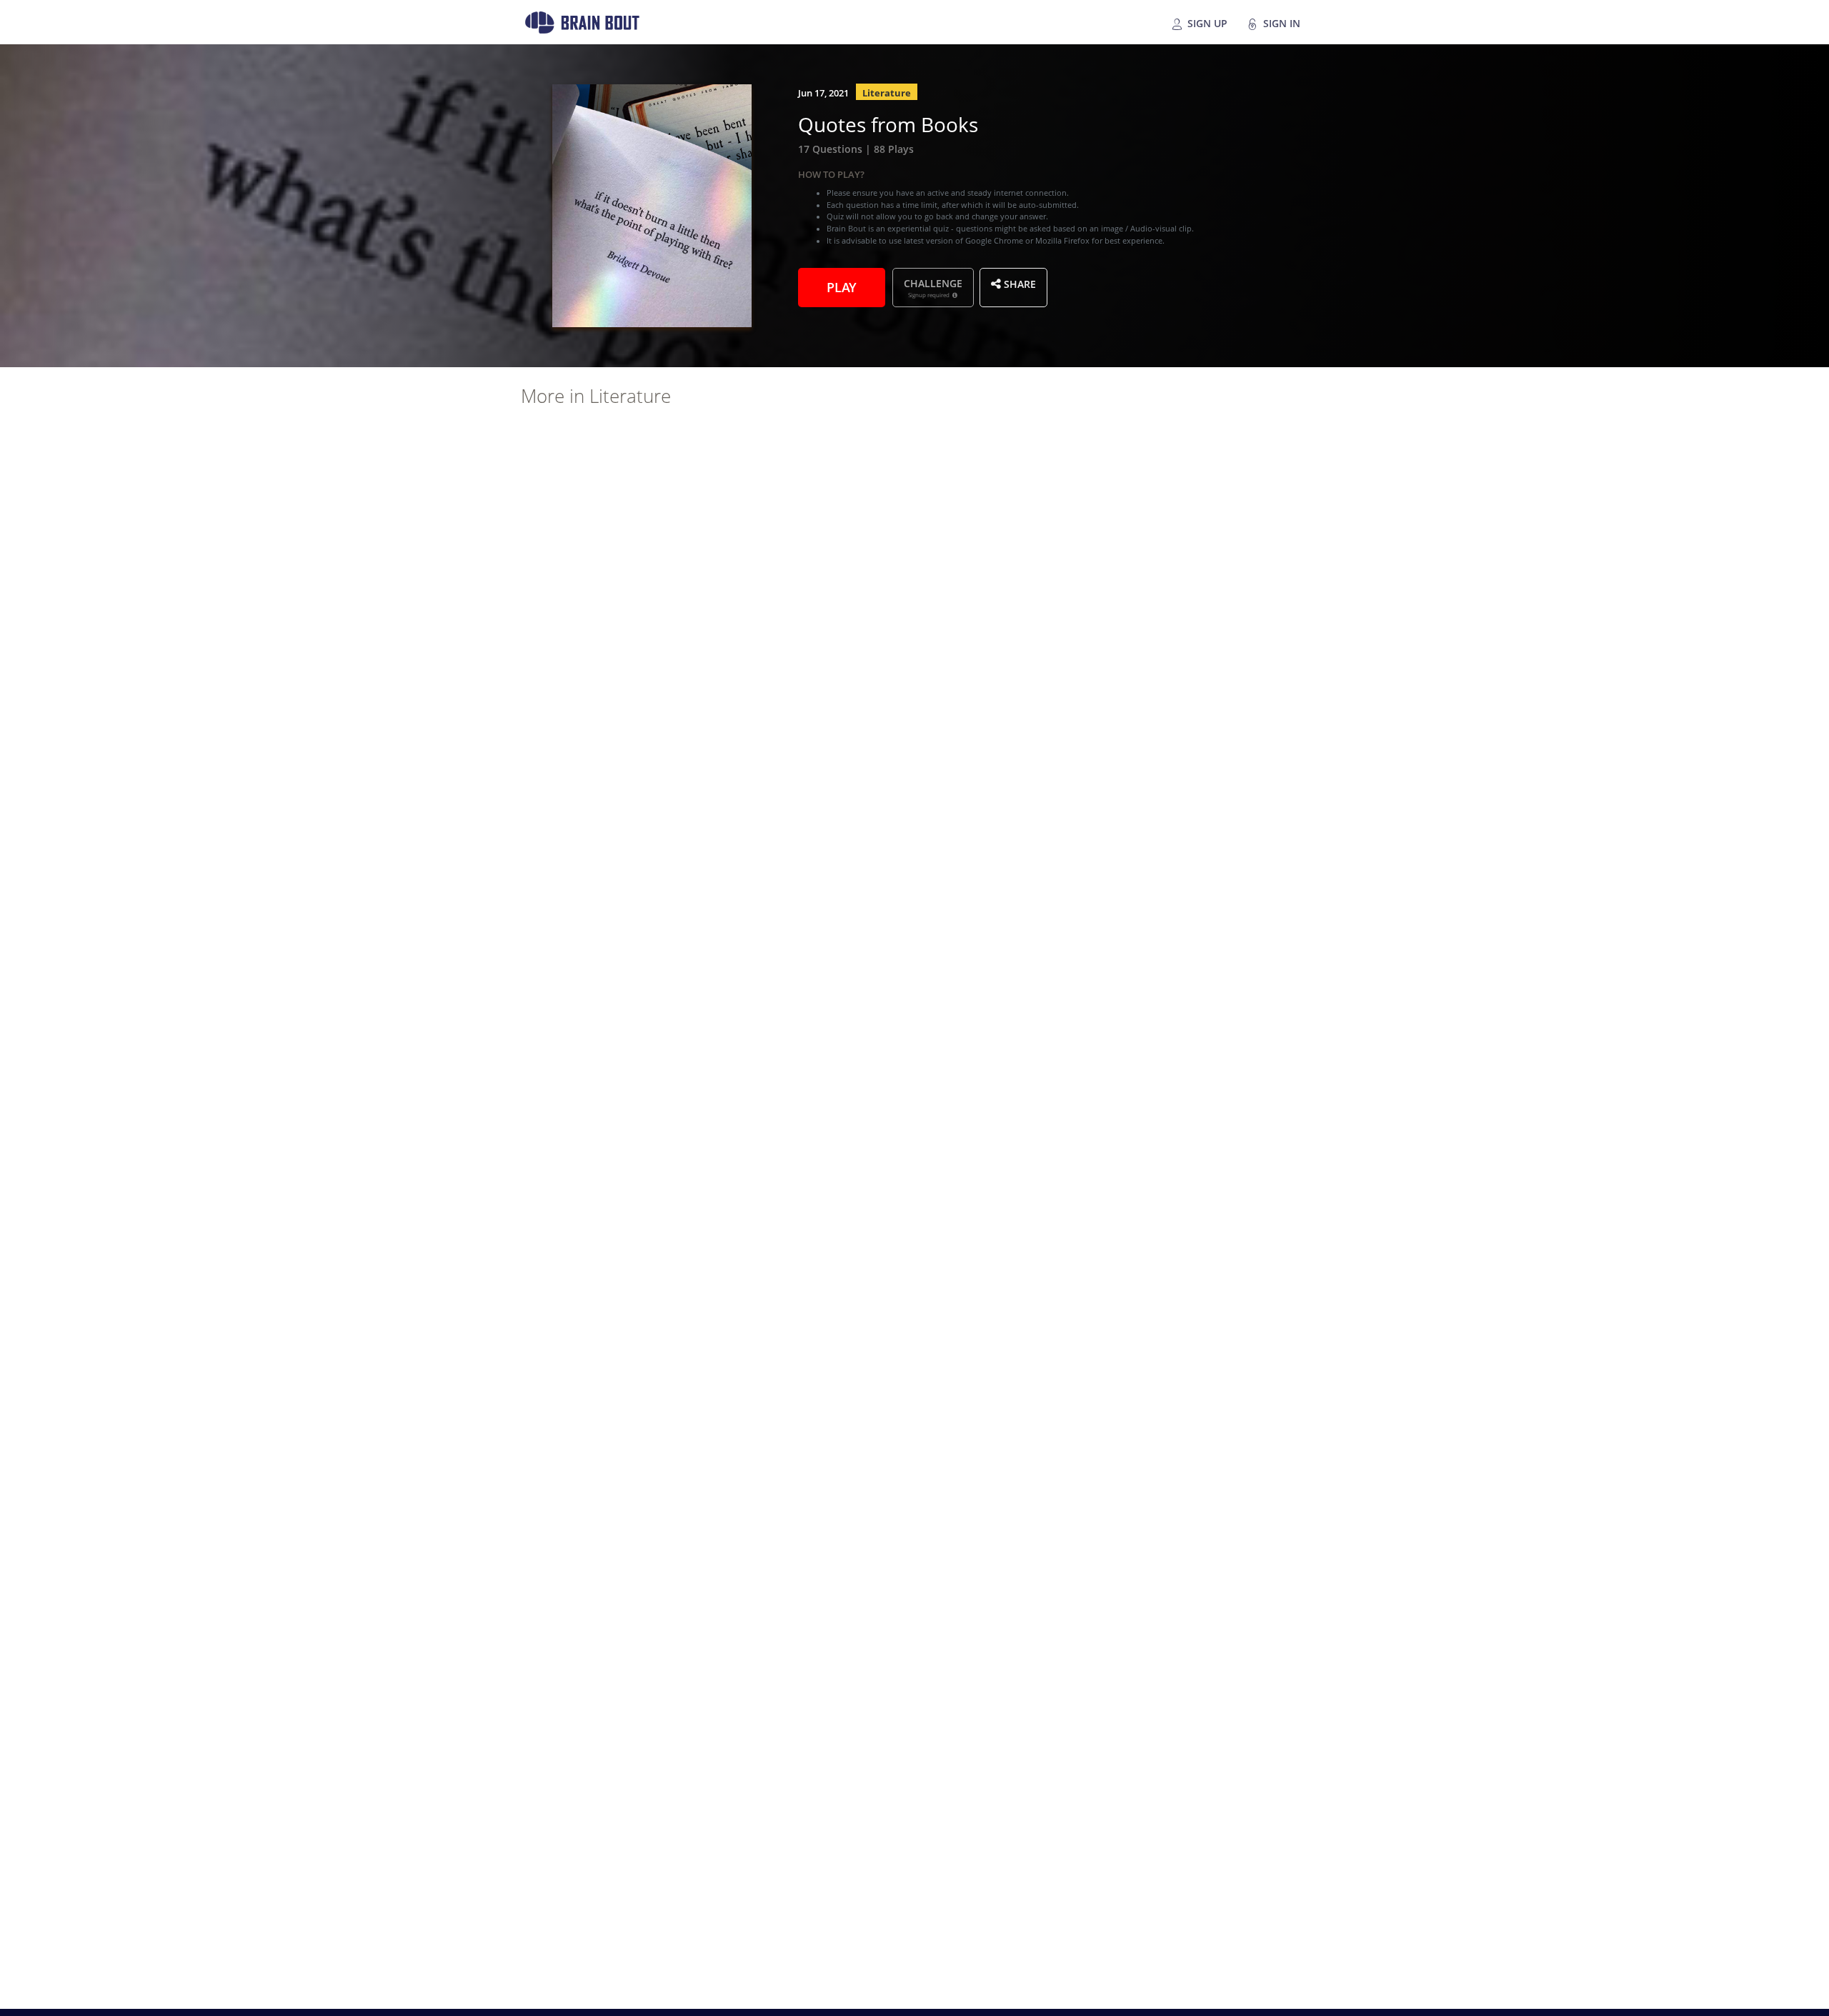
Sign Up (1206, 22)
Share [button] (1018, 283)
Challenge (933, 287)
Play (842, 286)
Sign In (1280, 22)
